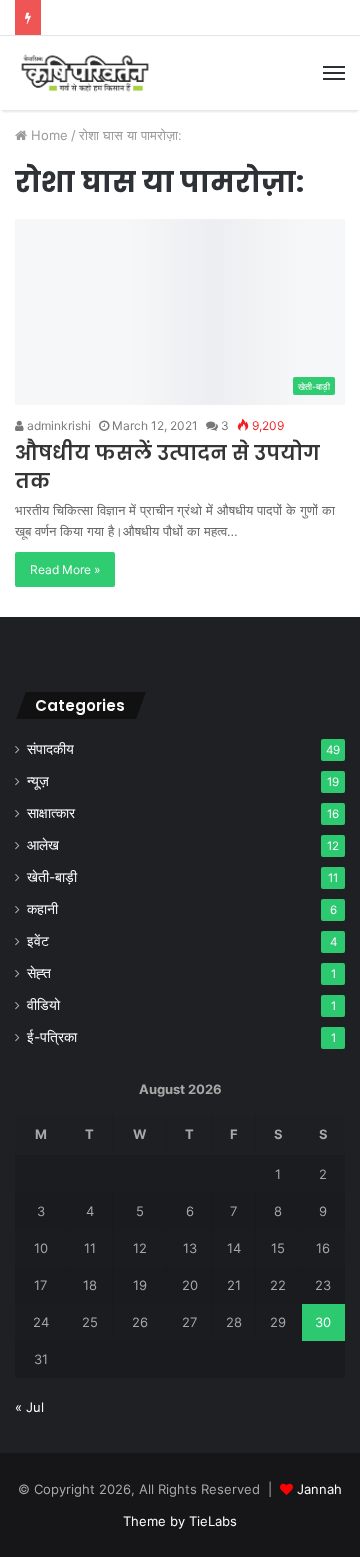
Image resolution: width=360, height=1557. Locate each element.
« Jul (29, 1407)
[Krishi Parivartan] (85, 73)
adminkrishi (57, 425)
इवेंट (38, 941)
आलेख (43, 845)
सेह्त (39, 973)
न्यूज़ (38, 781)
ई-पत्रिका (52, 1037)
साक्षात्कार (51, 813)
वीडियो (43, 1005)
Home (47, 135)
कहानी (42, 909)
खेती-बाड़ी (52, 877)
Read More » (65, 569)
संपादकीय (50, 749)
